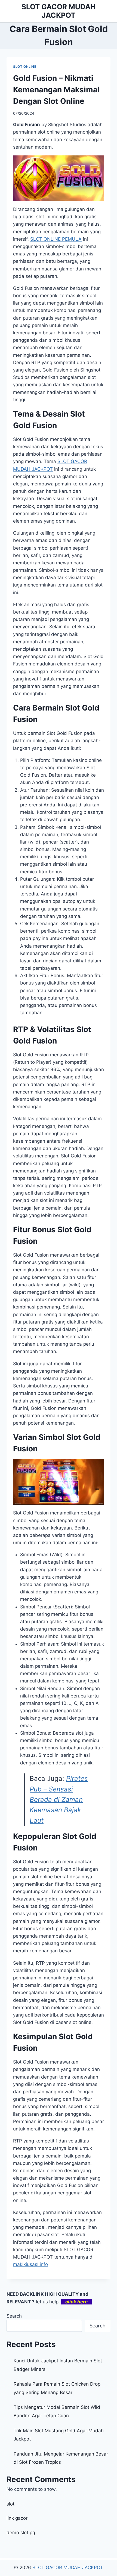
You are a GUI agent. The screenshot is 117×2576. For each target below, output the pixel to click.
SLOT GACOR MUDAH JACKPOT (68, 2568)
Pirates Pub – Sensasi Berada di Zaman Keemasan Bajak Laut (59, 1800)
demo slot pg (21, 2533)
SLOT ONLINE (25, 67)
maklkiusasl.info (30, 2264)
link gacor (17, 2518)
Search (14, 2316)
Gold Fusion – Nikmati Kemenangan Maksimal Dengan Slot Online (56, 90)
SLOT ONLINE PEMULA (56, 239)
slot (10, 2504)
